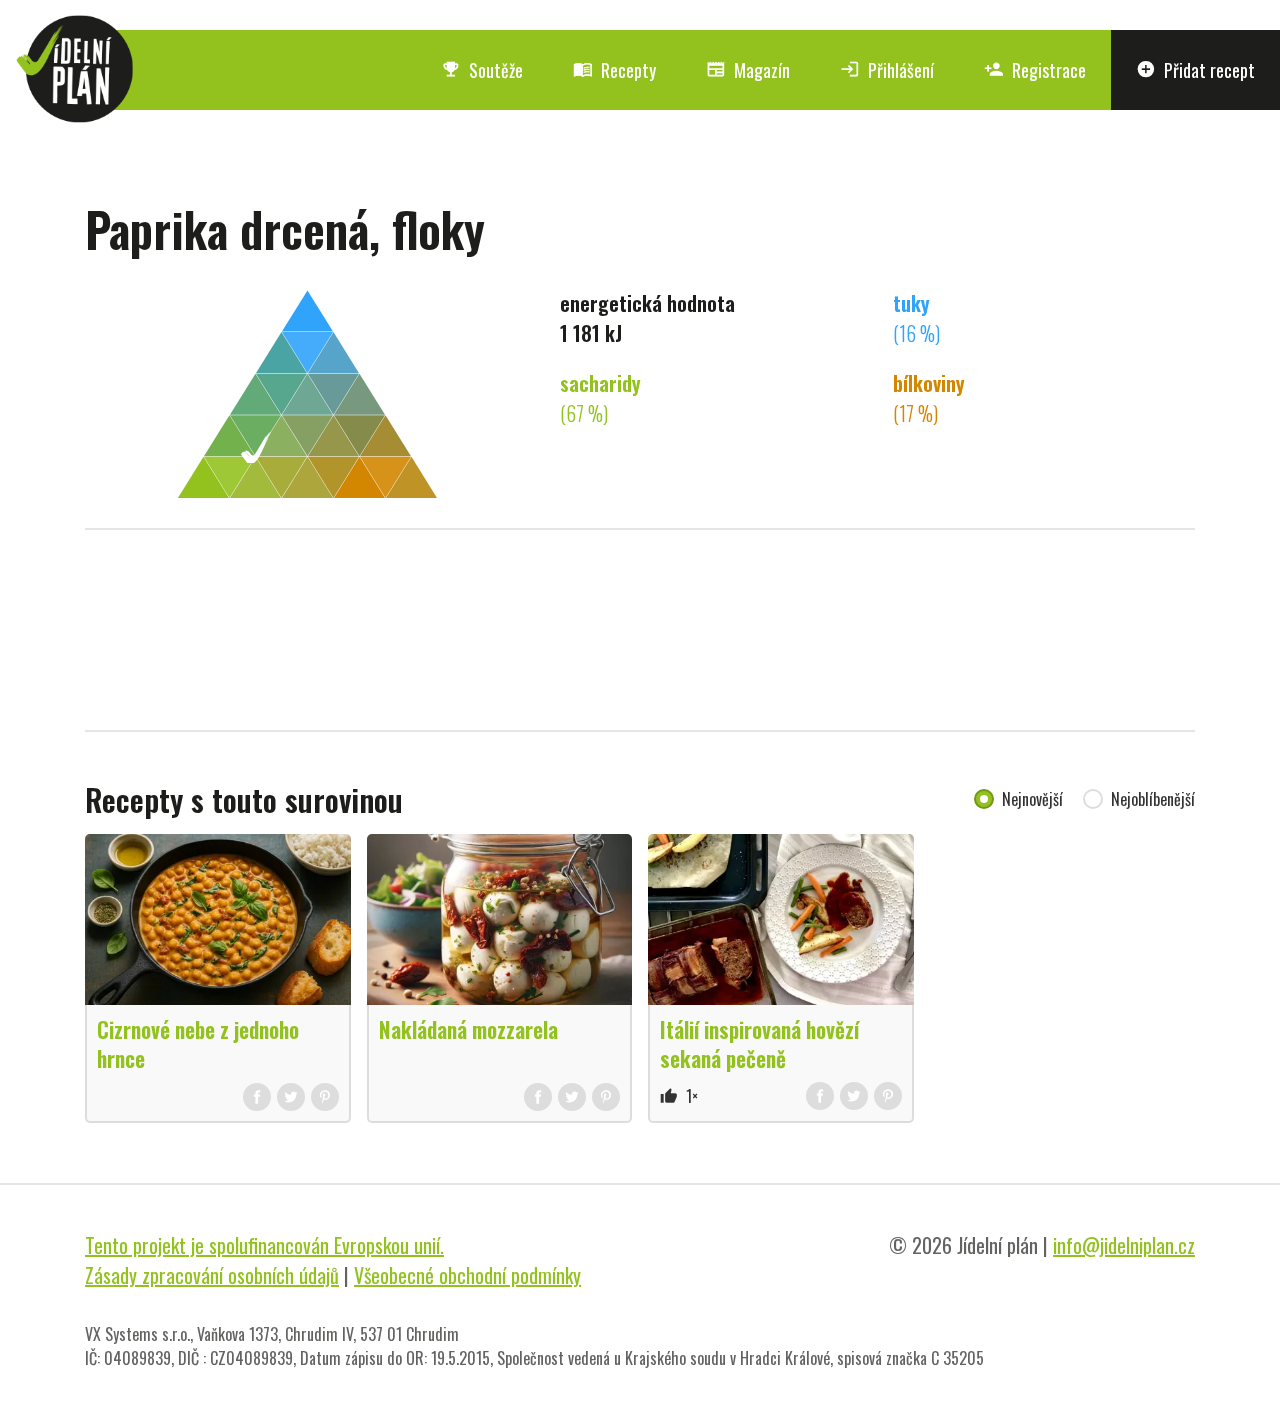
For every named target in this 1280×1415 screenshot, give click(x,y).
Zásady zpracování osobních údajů (212, 1275)
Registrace (1035, 70)
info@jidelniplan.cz (1124, 1245)
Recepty (614, 70)
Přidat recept (1195, 70)
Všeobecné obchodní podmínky (467, 1275)
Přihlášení (887, 70)
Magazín (748, 70)
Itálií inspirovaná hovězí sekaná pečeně (759, 1043)
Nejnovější (1032, 799)
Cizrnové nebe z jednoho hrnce (198, 1043)
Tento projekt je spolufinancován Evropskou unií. (264, 1245)
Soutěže (482, 70)
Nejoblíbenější (1153, 799)
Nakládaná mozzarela (468, 1029)
